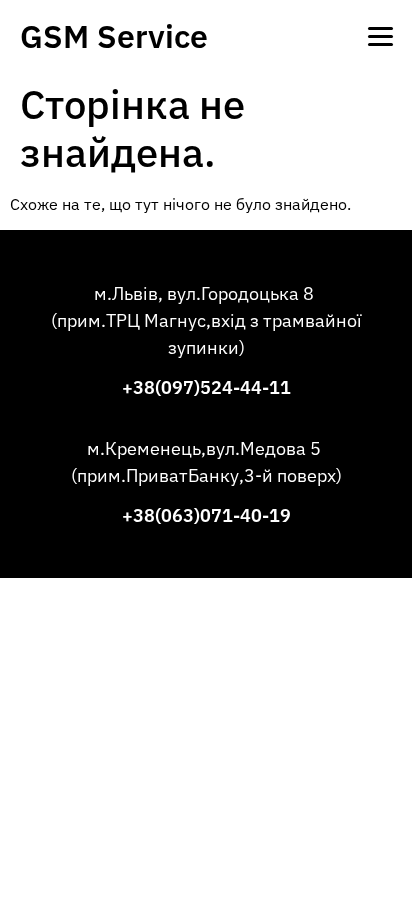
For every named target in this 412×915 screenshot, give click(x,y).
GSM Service (114, 36)
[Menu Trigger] (380, 35)
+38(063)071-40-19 (206, 515)
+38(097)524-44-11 (206, 387)
